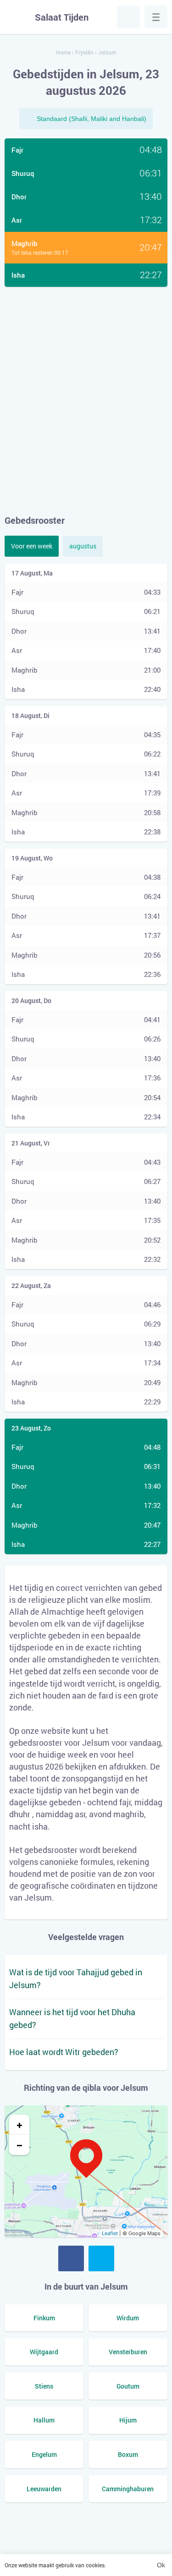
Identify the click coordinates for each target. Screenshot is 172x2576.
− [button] (19, 2145)
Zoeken (128, 17)
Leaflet (110, 2233)
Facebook (71, 2258)
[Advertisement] (86, 400)
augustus (83, 546)
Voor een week (32, 546)
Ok (161, 2565)
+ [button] (19, 2125)
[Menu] (156, 17)
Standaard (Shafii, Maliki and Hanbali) (92, 119)
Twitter (101, 2258)
